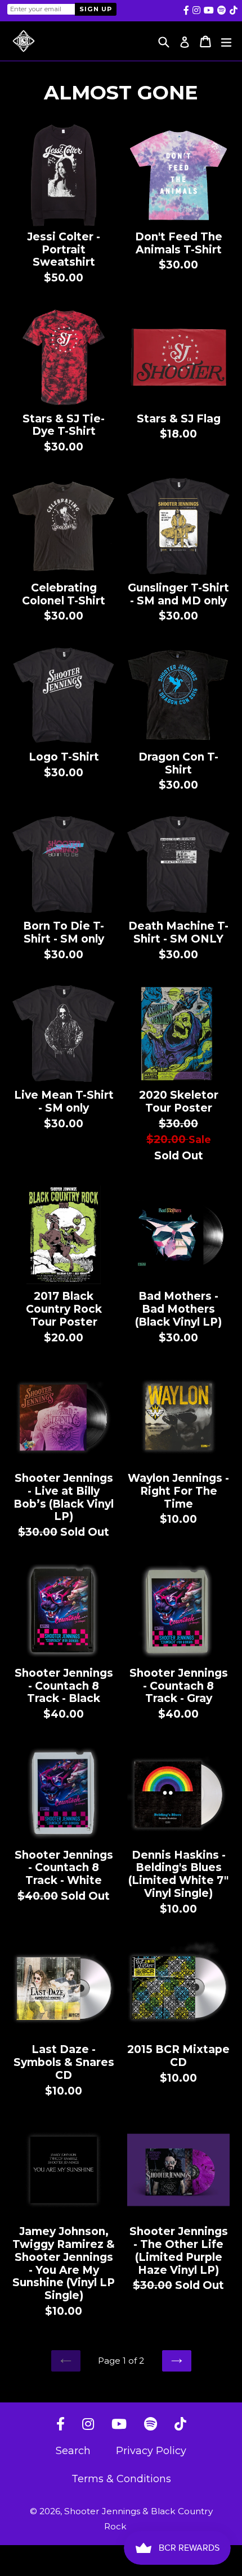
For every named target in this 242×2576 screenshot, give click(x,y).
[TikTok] (180, 2425)
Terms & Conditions (121, 2479)
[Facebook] (60, 2425)
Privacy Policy (151, 2451)
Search (73, 2451)
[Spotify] (151, 2425)
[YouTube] (119, 2425)
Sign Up (95, 9)
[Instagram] (88, 2425)
